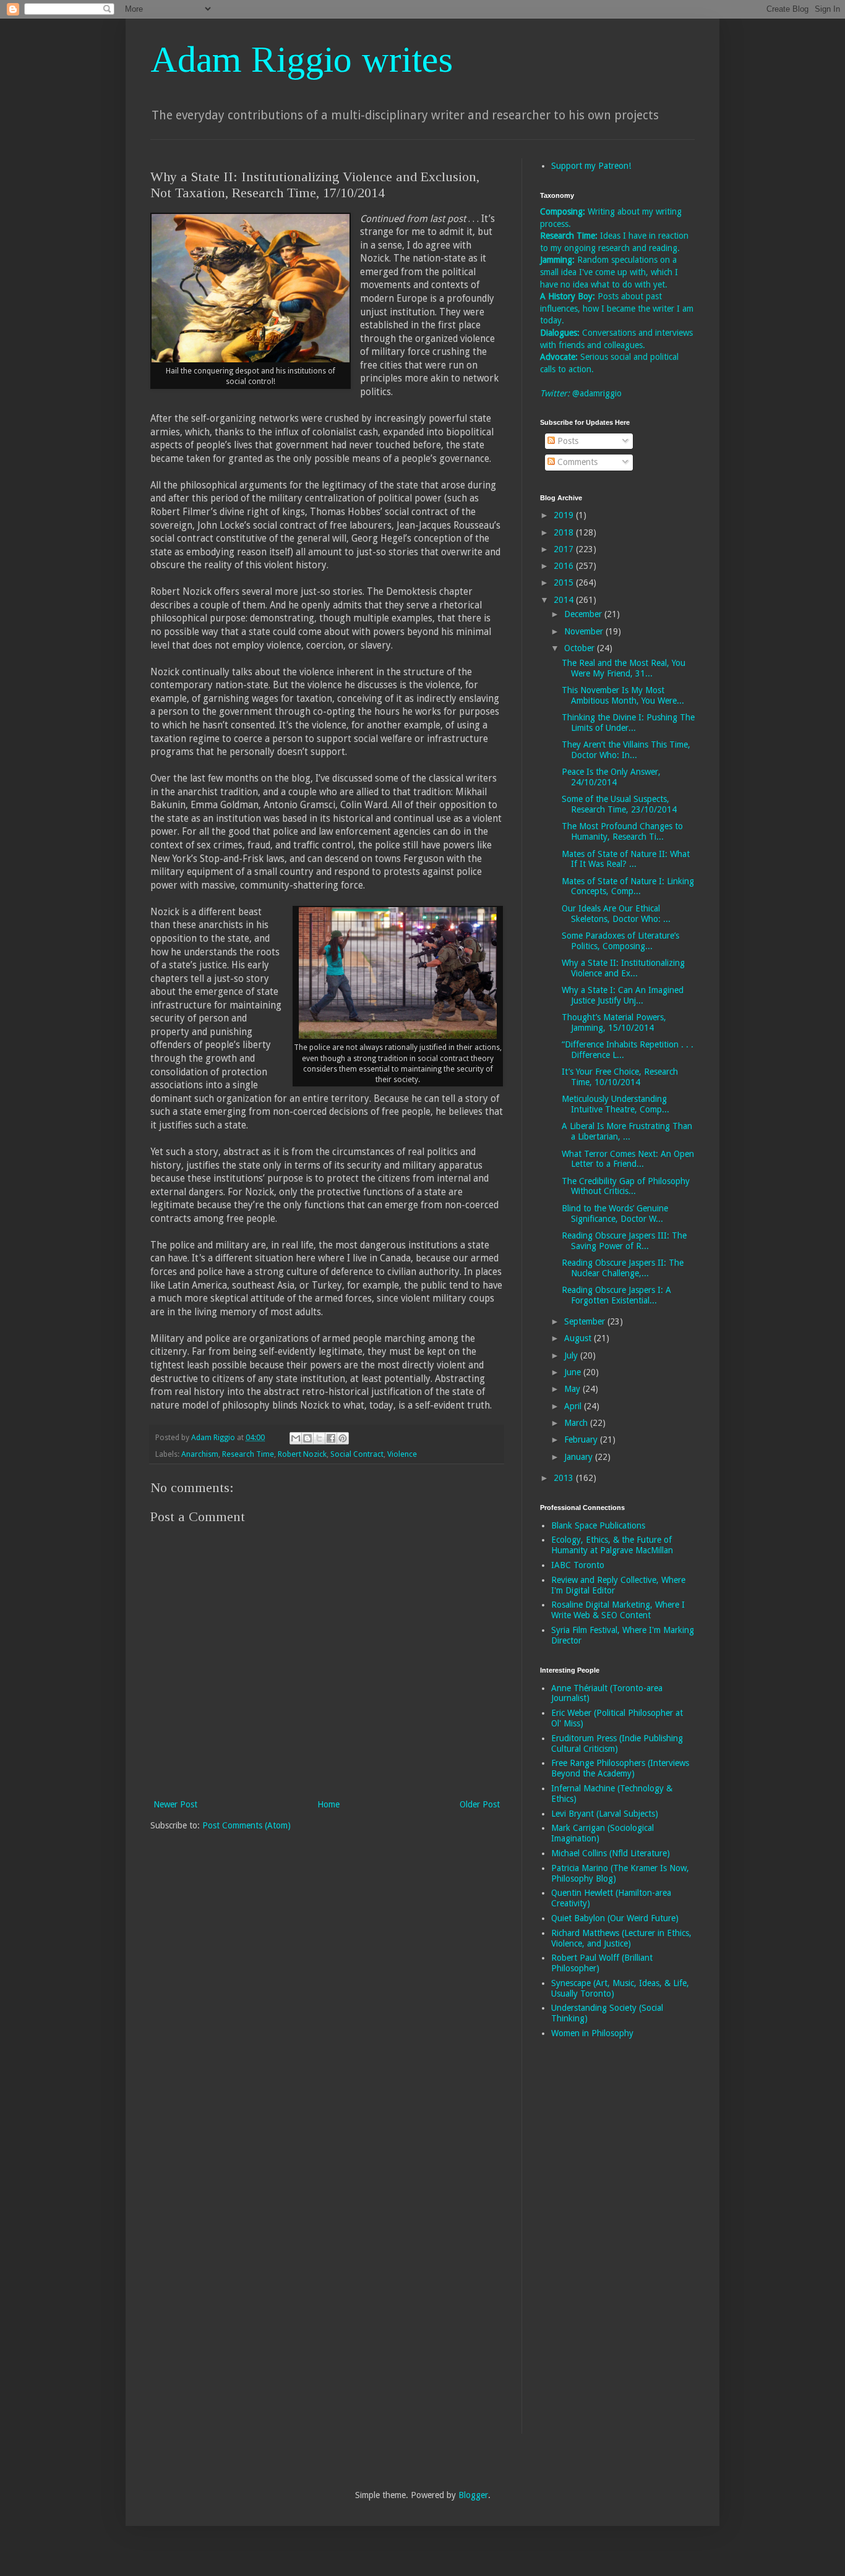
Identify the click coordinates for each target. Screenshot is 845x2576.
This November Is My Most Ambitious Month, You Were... (623, 695)
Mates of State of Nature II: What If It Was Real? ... (626, 859)
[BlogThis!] (307, 1438)
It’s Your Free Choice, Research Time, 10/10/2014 (620, 1077)
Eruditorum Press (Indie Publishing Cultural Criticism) (617, 1743)
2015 (565, 582)
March (577, 1423)
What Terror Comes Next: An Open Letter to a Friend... (628, 1159)
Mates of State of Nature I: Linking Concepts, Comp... (628, 886)
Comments (576, 462)
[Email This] (296, 1438)
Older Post (480, 1804)
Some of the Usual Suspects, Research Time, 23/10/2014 (619, 804)
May (573, 1389)
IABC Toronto (578, 1565)
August (579, 1338)
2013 (565, 1478)
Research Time (248, 1454)
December (584, 614)
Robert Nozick (302, 1454)
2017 (565, 549)
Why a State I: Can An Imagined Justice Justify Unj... (623, 995)
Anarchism (200, 1454)
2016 (565, 566)
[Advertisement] (590, 2245)
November (585, 631)
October (581, 648)
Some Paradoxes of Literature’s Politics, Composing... (620, 941)
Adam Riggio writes (302, 59)
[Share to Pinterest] (343, 1438)
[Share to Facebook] (331, 1438)
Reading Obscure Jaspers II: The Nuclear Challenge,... (623, 1268)
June (574, 1372)
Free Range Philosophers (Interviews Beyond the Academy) (620, 1768)
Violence (402, 1454)
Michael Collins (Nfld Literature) (611, 1853)
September (586, 1321)
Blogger (473, 2495)
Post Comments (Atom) (247, 1825)
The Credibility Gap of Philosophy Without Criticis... (626, 1186)
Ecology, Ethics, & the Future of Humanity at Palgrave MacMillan (612, 1545)
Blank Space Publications (598, 1525)
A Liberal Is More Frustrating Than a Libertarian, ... (627, 1131)
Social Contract (357, 1454)
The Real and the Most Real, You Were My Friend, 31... (624, 668)
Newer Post (175, 1804)
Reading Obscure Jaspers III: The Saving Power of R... (624, 1241)
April (574, 1406)
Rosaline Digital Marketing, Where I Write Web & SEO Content (618, 1610)
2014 (565, 600)
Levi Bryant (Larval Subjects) (605, 1814)
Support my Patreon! (591, 166)
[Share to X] (319, 1438)
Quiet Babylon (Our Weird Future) (615, 1918)
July (572, 1355)
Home (328, 1804)
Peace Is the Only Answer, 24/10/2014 (611, 777)
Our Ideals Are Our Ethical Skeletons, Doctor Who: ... (616, 914)
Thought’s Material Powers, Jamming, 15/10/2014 (614, 1022)
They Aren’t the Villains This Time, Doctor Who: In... (626, 750)
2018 (565, 532)
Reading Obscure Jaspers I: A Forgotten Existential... (616, 1295)
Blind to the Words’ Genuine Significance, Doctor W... (615, 1213)
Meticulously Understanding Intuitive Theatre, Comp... (616, 1104)
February (582, 1439)
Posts (567, 441)
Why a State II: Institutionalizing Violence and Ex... (623, 968)
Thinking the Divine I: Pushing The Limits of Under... (628, 723)
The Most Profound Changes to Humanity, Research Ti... (622, 831)
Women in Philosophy (592, 2033)
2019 (565, 515)
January (580, 1457)
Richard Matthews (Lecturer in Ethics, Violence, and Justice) (621, 1938)
